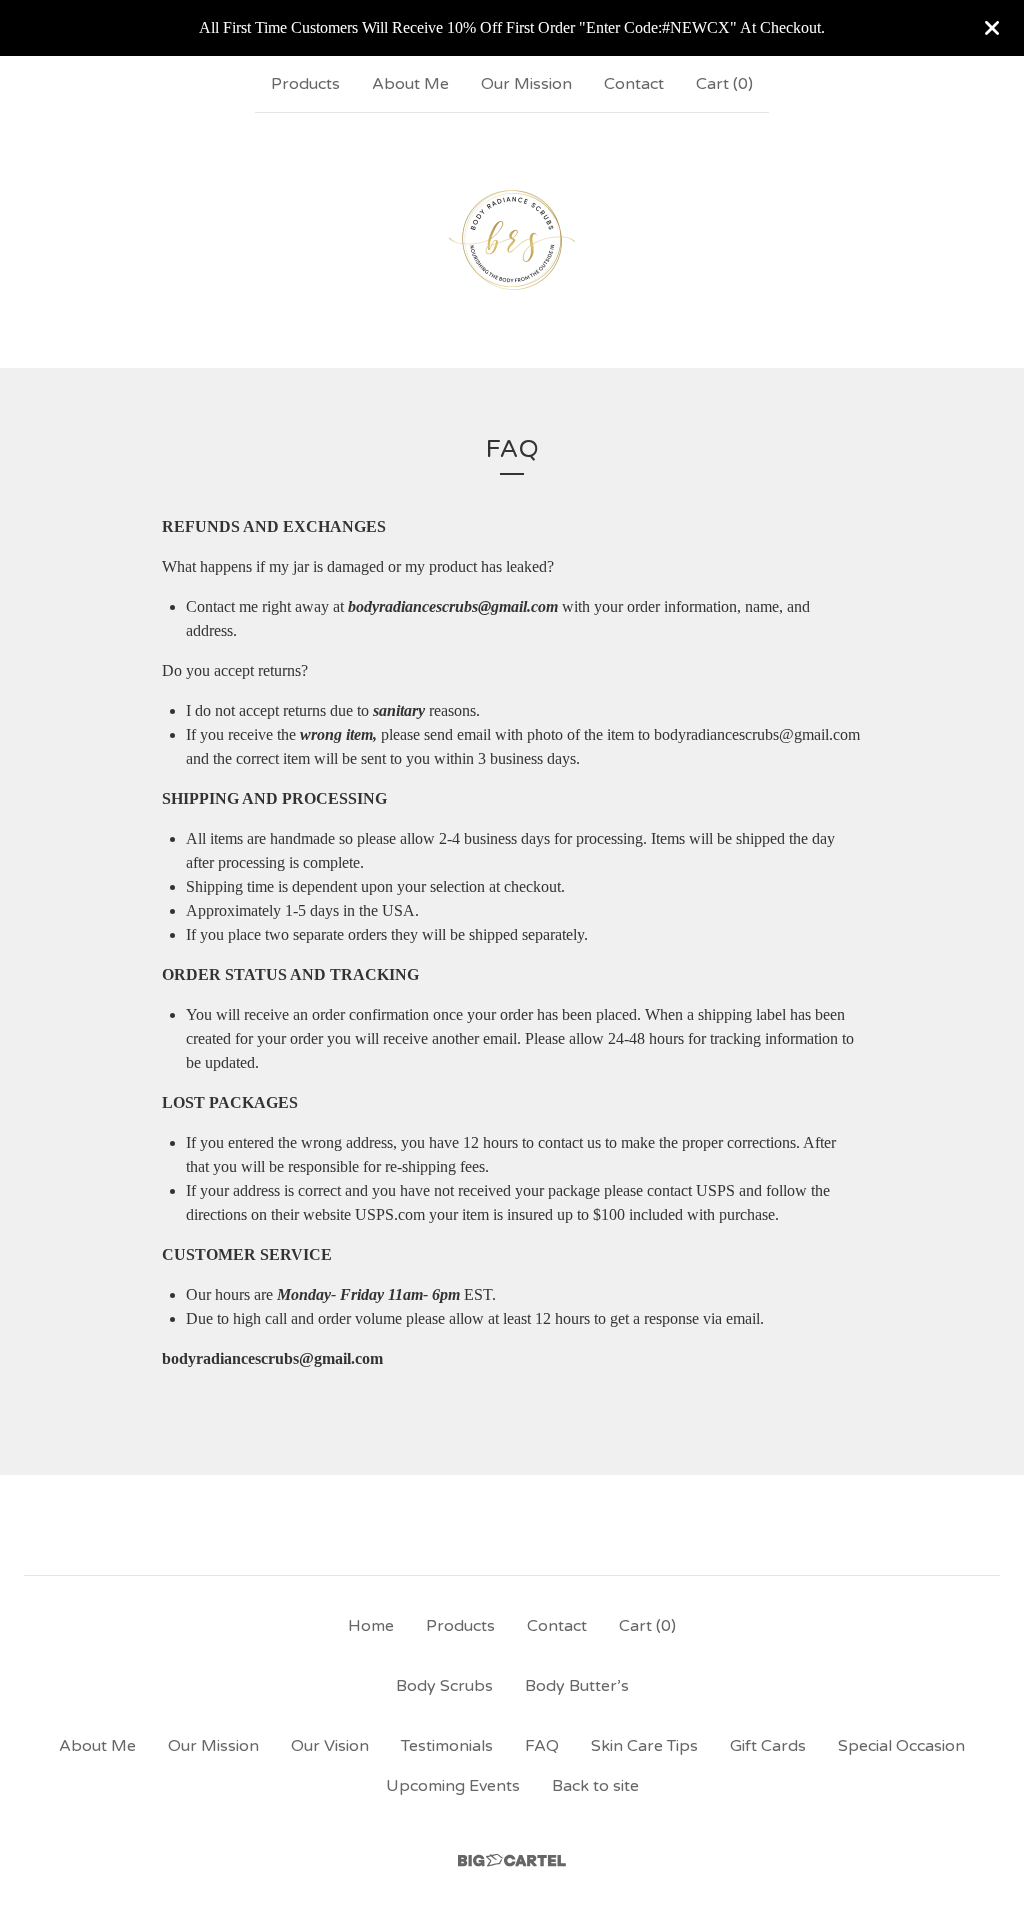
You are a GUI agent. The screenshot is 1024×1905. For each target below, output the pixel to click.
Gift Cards (768, 1746)
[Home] (512, 240)
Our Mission (526, 84)
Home (371, 1626)
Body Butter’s (577, 1686)
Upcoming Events (453, 1786)
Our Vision (330, 1746)
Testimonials (447, 1746)
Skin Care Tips (644, 1746)
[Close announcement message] (992, 28)
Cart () (724, 84)
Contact (634, 84)
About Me (410, 84)
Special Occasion (901, 1746)
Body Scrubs (444, 1686)
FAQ (542, 1746)
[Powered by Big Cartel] (512, 1860)
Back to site (595, 1786)
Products (305, 84)
